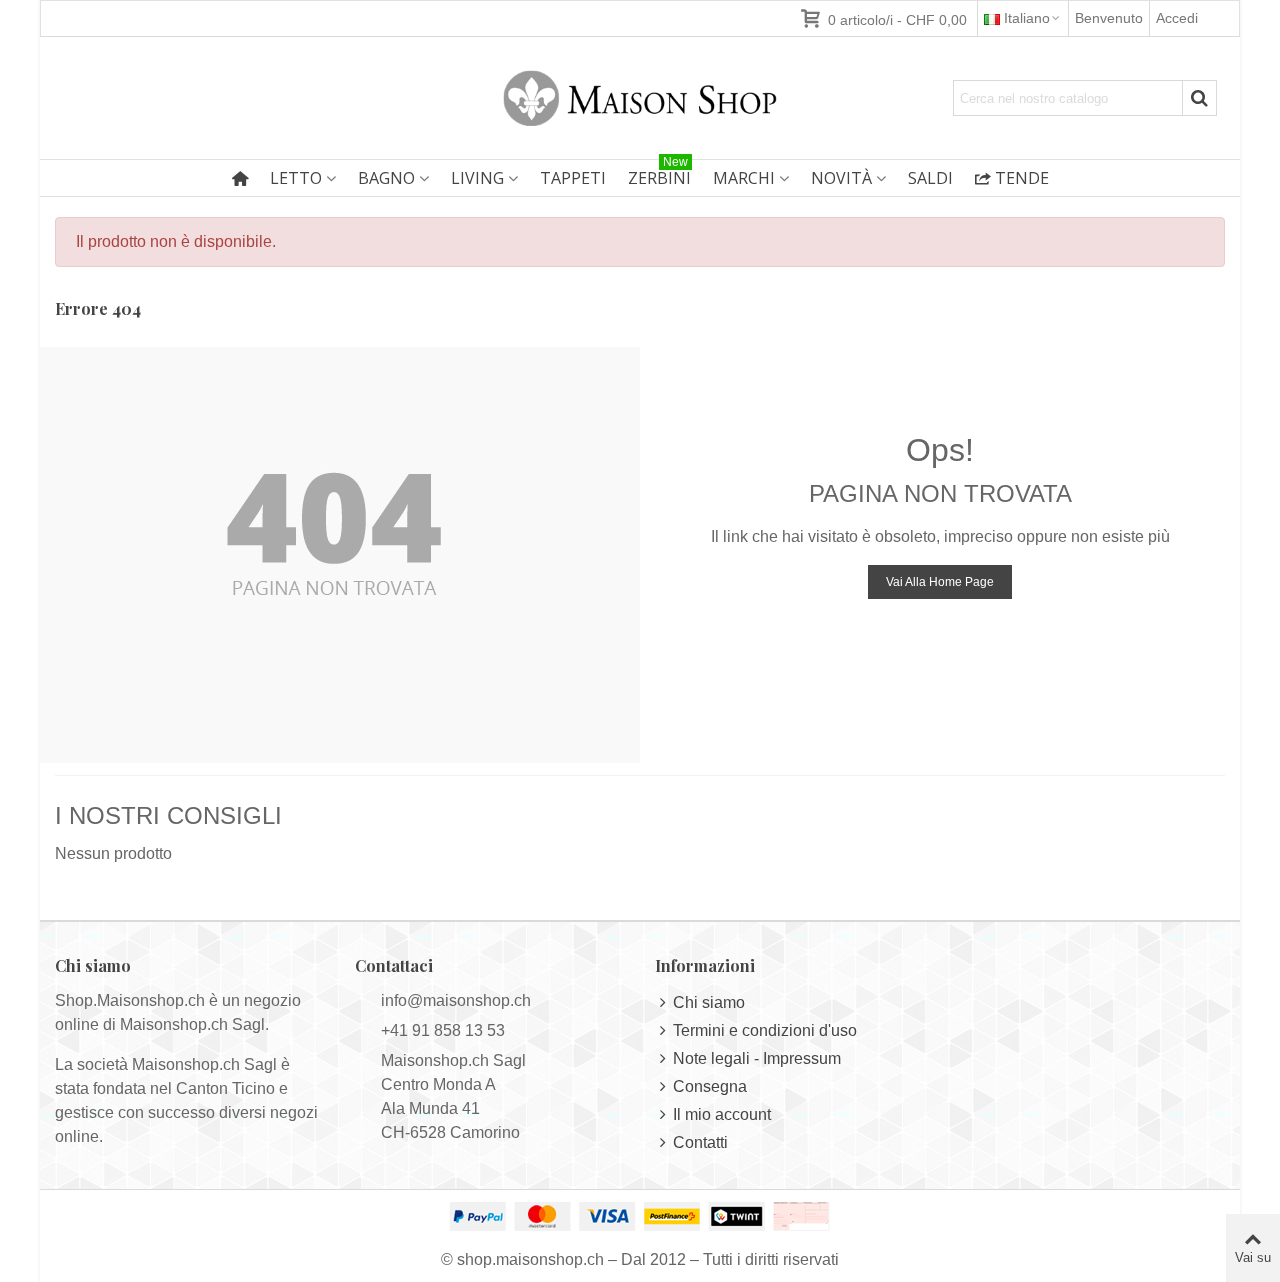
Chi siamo (709, 1002)
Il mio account (722, 1114)
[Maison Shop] (640, 98)
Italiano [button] (1027, 18)
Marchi (744, 178)
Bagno (386, 178)
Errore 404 (98, 308)
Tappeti (573, 178)
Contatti (700, 1142)
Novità (841, 178)
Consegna (710, 1086)
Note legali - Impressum (757, 1058)
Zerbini (659, 174)
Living (477, 178)
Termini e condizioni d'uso (765, 1030)
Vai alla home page (940, 582)
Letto (296, 178)
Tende (1022, 178)
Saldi (930, 178)
